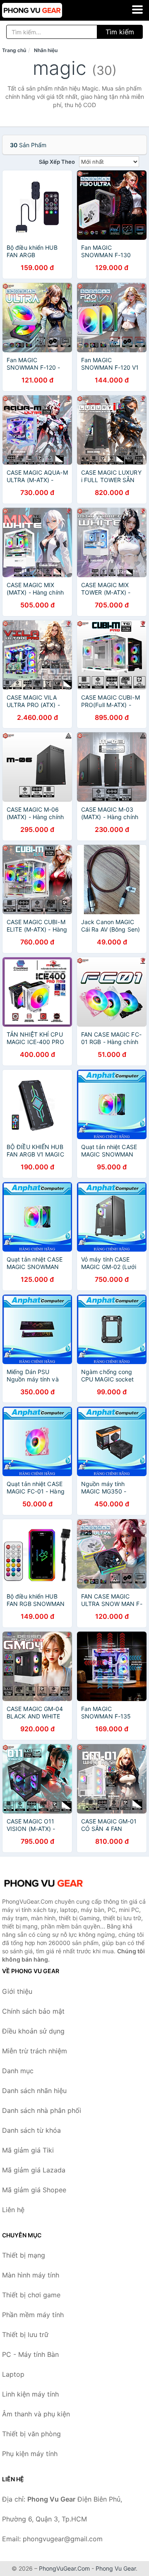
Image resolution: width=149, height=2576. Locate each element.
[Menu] (137, 10)
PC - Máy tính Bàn (30, 2354)
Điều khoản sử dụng (33, 2031)
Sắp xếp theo (57, 162)
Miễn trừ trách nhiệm (35, 2051)
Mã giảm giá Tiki (28, 2150)
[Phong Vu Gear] (43, 1883)
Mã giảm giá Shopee (34, 2190)
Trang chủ (14, 50)
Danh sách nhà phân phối (42, 2110)
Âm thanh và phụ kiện (36, 2414)
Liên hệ (13, 2210)
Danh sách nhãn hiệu (34, 2091)
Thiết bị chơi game (31, 2295)
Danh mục (18, 2071)
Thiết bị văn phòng (31, 2434)
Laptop (13, 2374)
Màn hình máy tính (31, 2275)
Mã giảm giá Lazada (34, 2170)
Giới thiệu (17, 1991)
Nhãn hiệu (46, 50)
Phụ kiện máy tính (30, 2454)
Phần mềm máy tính (33, 2315)
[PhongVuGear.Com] (44, 10)
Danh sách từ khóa (31, 2130)
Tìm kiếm (120, 32)
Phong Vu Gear (116, 2568)
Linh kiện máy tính (30, 2394)
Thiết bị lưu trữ (25, 2335)
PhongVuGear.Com (64, 2568)
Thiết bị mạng (24, 2255)
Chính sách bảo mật (33, 2011)
